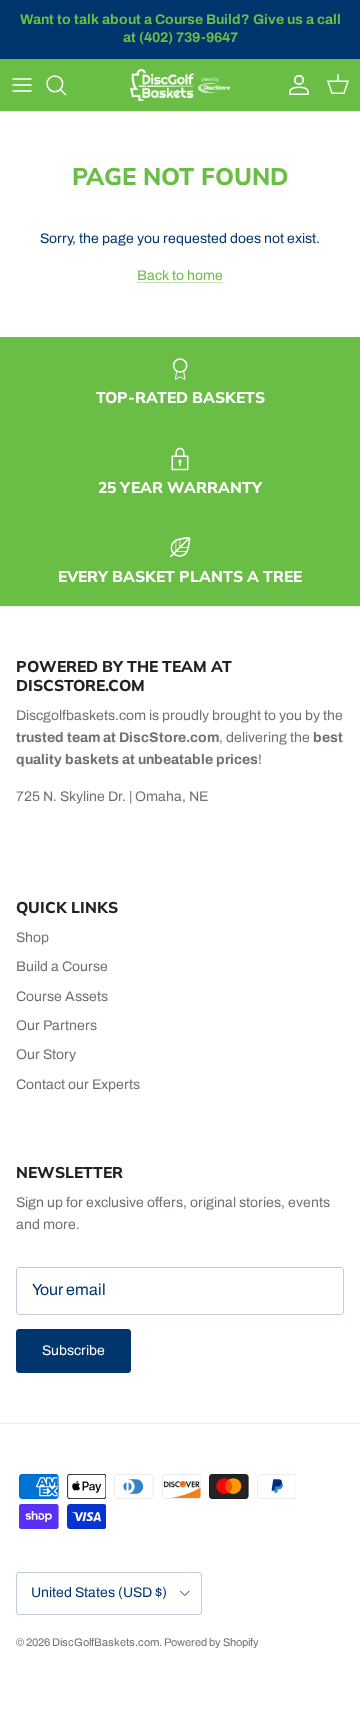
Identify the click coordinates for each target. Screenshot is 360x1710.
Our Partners (56, 1025)
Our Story (46, 1054)
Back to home (180, 275)
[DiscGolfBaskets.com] (180, 85)
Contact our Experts (78, 1084)
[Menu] (22, 85)
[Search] (66, 85)
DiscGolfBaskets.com (105, 1642)
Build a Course (62, 966)
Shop (32, 937)
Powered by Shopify (211, 1642)
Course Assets (62, 996)
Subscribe (73, 1350)
